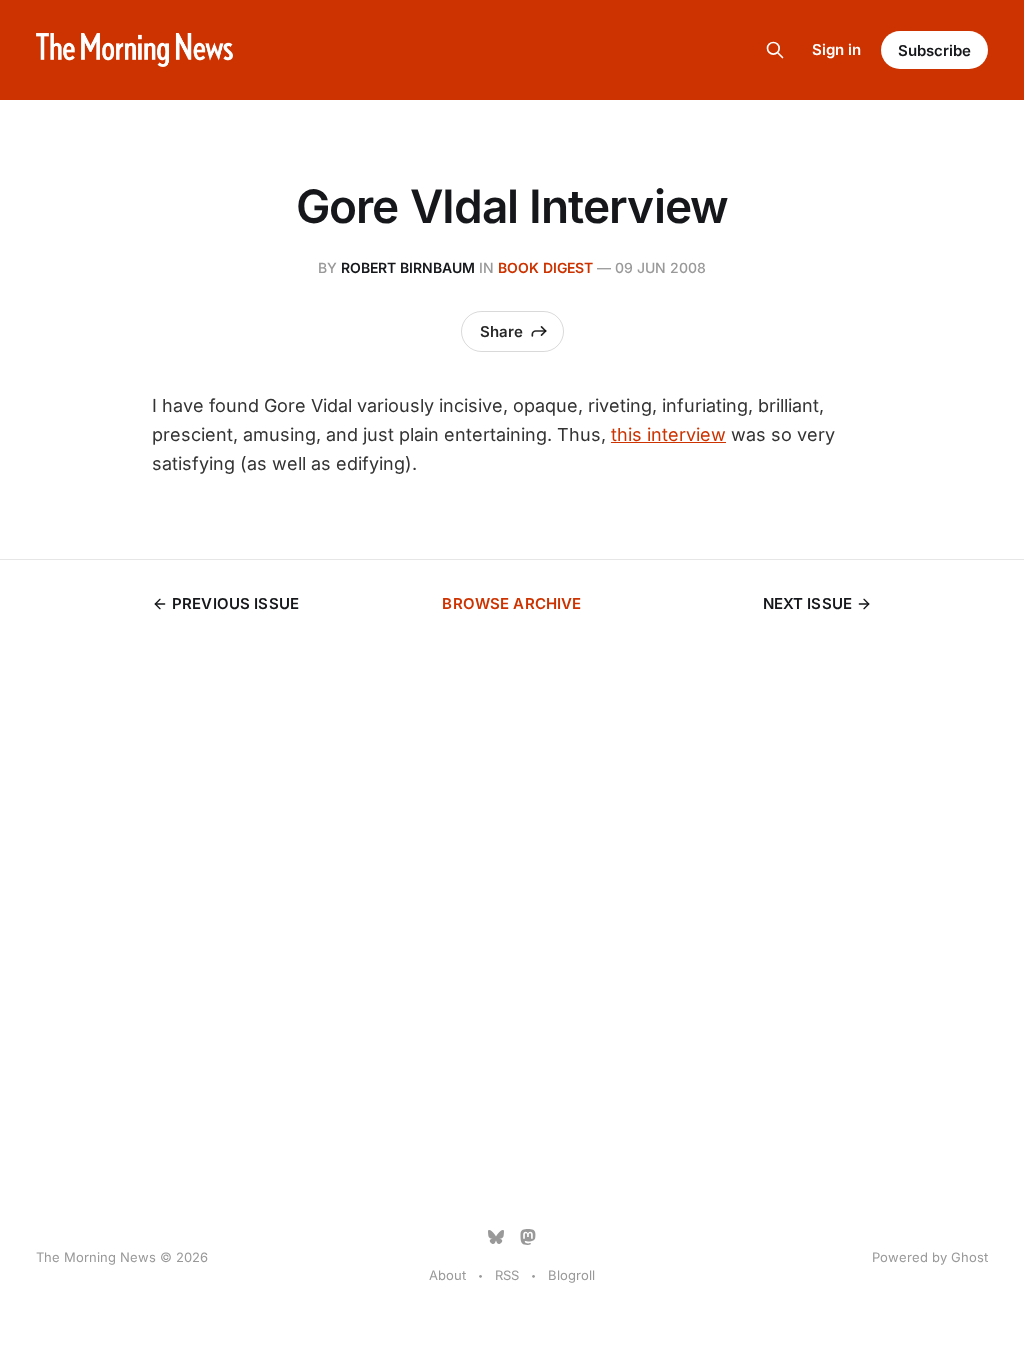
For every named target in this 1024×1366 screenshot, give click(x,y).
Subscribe (934, 50)
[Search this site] (775, 50)
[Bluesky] (496, 1237)
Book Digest (545, 267)
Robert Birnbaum (408, 267)
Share (501, 331)
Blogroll (571, 1275)
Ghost (969, 1257)
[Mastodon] (528, 1237)
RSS (507, 1275)
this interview (668, 434)
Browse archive (511, 603)
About (447, 1275)
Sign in (836, 49)
